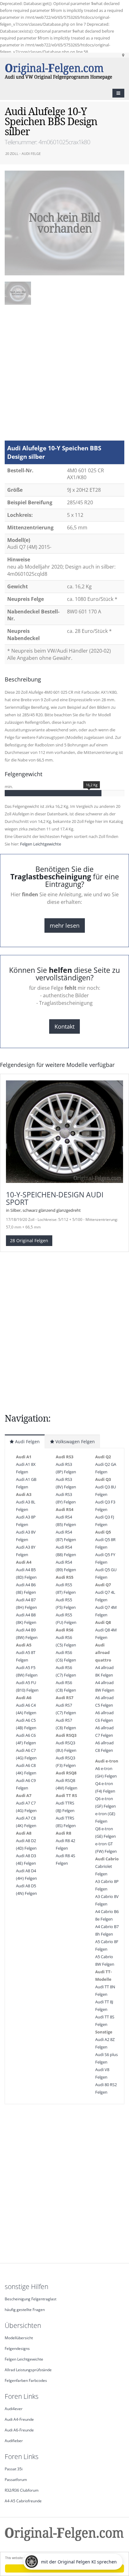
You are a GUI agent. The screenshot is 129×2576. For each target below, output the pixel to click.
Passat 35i (14, 2469)
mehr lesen (65, 925)
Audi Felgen (27, 1442)
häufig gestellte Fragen (25, 2309)
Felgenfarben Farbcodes (26, 2380)
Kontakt (64, 1026)
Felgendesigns (17, 2348)
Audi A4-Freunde (19, 2419)
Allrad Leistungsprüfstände (28, 2370)
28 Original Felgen (29, 1240)
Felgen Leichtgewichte (41, 844)
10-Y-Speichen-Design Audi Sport (55, 1198)
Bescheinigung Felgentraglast (31, 2299)
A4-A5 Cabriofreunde (23, 2501)
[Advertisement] (64, 376)
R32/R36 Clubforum (22, 2490)
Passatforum (16, 2479)
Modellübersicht (19, 2338)
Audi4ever (14, 2409)
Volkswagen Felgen (75, 1442)
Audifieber (14, 2441)
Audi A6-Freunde (19, 2430)
